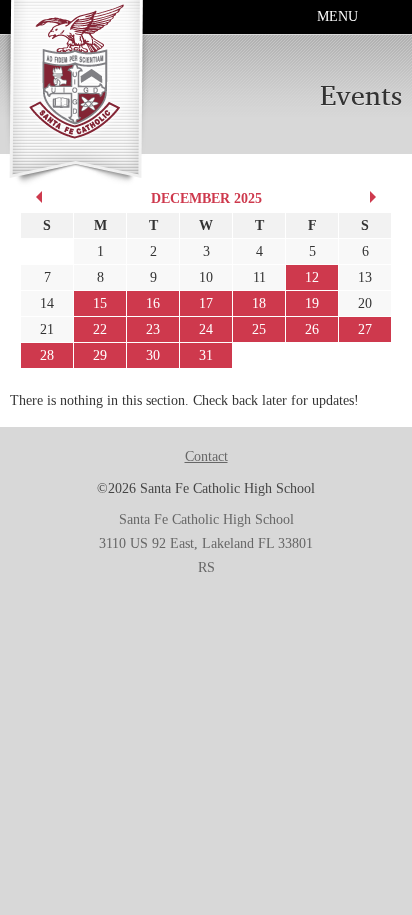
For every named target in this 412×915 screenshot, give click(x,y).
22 (100, 329)
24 (206, 329)
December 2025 (206, 198)
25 (259, 329)
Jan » (376, 197)
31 (206, 355)
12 (312, 277)
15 (100, 303)
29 (100, 355)
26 (312, 329)
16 (153, 303)
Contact (206, 456)
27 (365, 329)
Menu (337, 16)
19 (312, 303)
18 (259, 303)
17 (206, 303)
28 (47, 355)
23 (153, 329)
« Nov (36, 197)
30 (153, 355)
